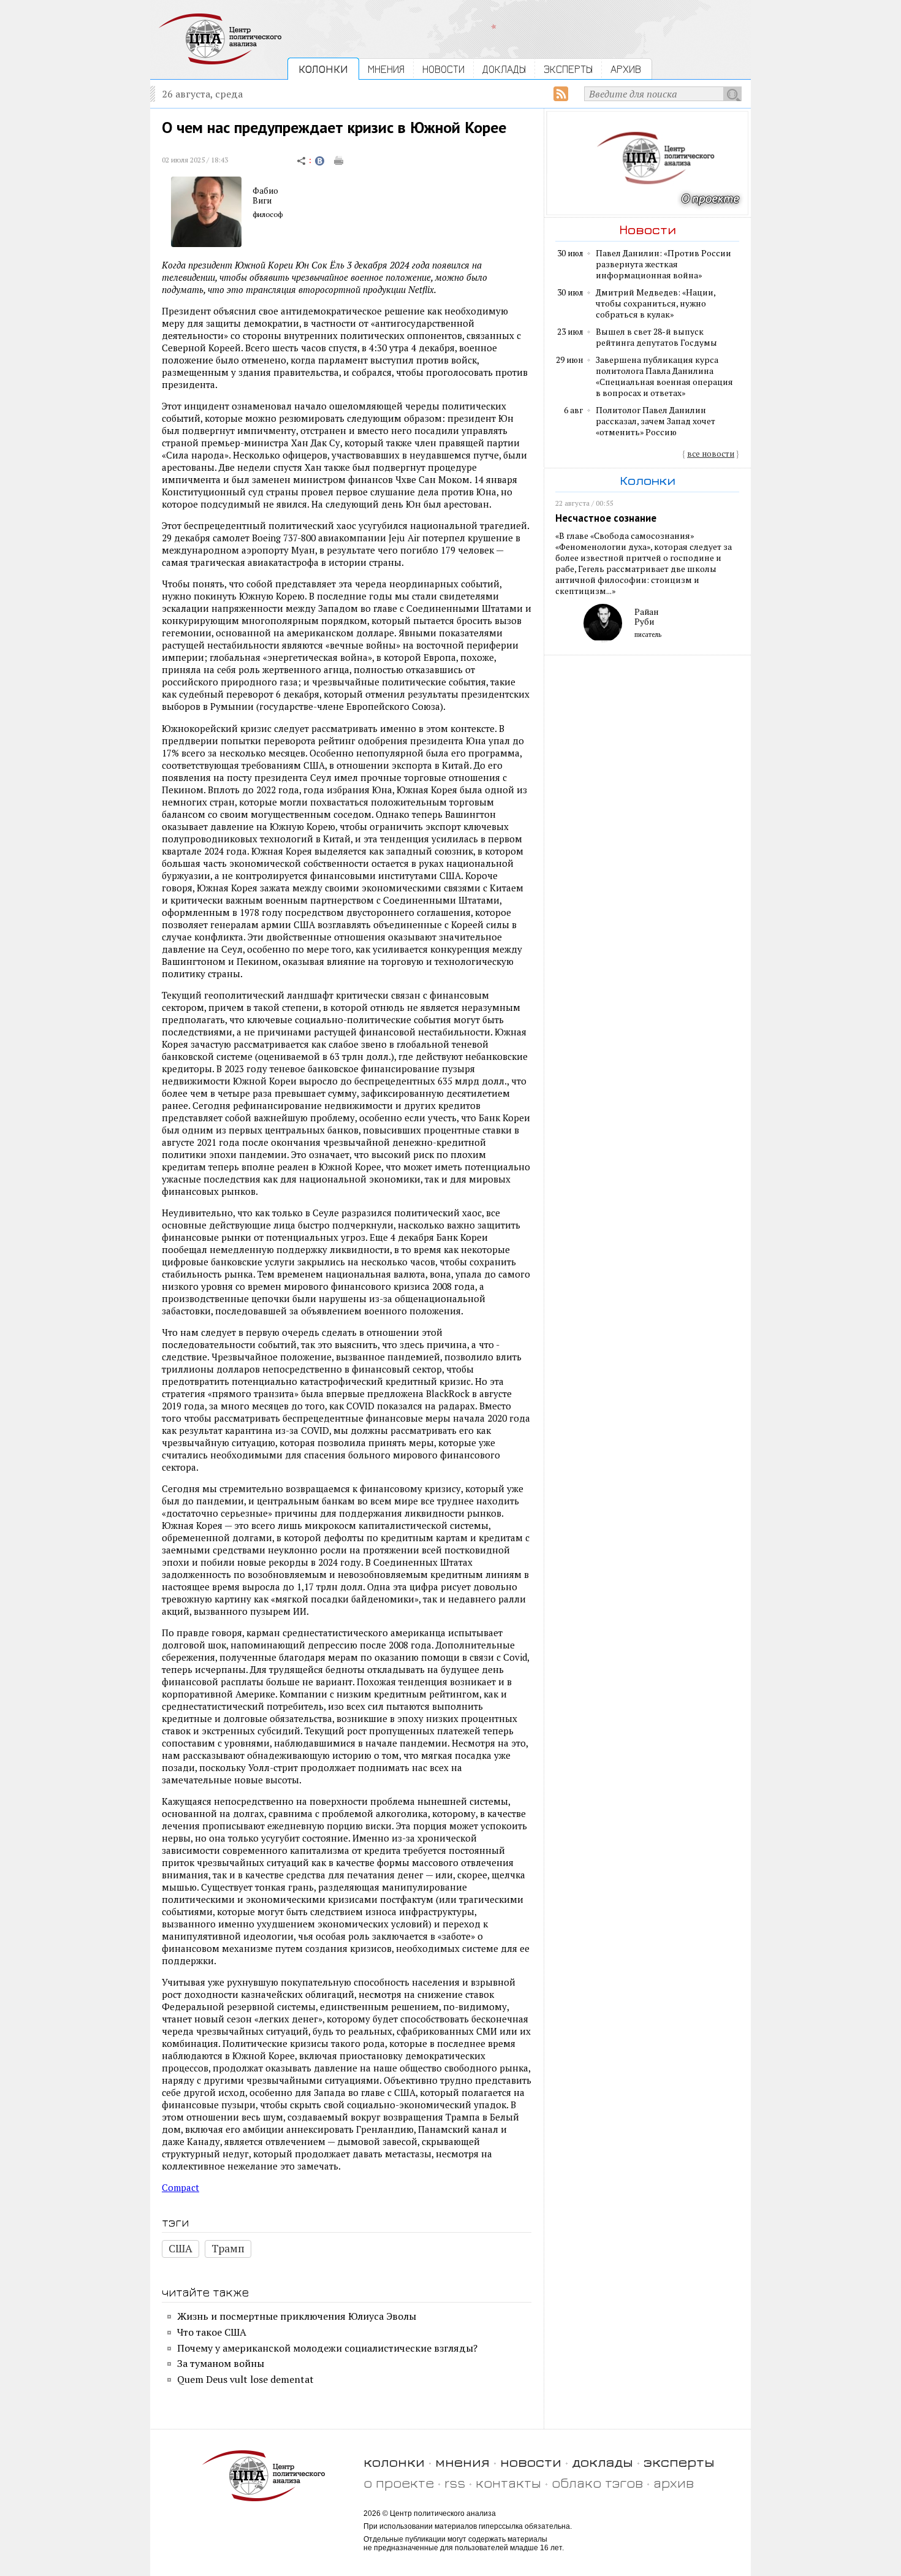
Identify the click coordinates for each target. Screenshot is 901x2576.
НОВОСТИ (443, 69)
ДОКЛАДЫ (504, 69)
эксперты (679, 2462)
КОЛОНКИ (323, 69)
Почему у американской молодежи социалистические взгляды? (327, 2348)
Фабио (265, 191)
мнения (462, 2462)
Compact (181, 2187)
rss (455, 2483)
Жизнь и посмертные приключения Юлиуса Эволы (297, 2316)
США (181, 2248)
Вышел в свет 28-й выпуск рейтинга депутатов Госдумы (656, 337)
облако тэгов (597, 2483)
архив (674, 2483)
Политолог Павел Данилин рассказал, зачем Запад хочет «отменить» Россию (656, 421)
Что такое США (212, 2332)
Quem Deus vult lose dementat (245, 2379)
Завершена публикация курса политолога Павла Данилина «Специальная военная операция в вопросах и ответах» (664, 376)
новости (531, 2462)
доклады (603, 2462)
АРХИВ (626, 69)
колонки (394, 2462)
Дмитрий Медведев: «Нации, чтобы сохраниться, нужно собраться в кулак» (656, 303)
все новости (711, 454)
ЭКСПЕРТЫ (568, 69)
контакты (508, 2483)
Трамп (228, 2248)
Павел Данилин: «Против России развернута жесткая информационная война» (663, 264)
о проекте (399, 2483)
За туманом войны (221, 2363)
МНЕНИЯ (386, 69)
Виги (262, 200)
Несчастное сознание (606, 518)
